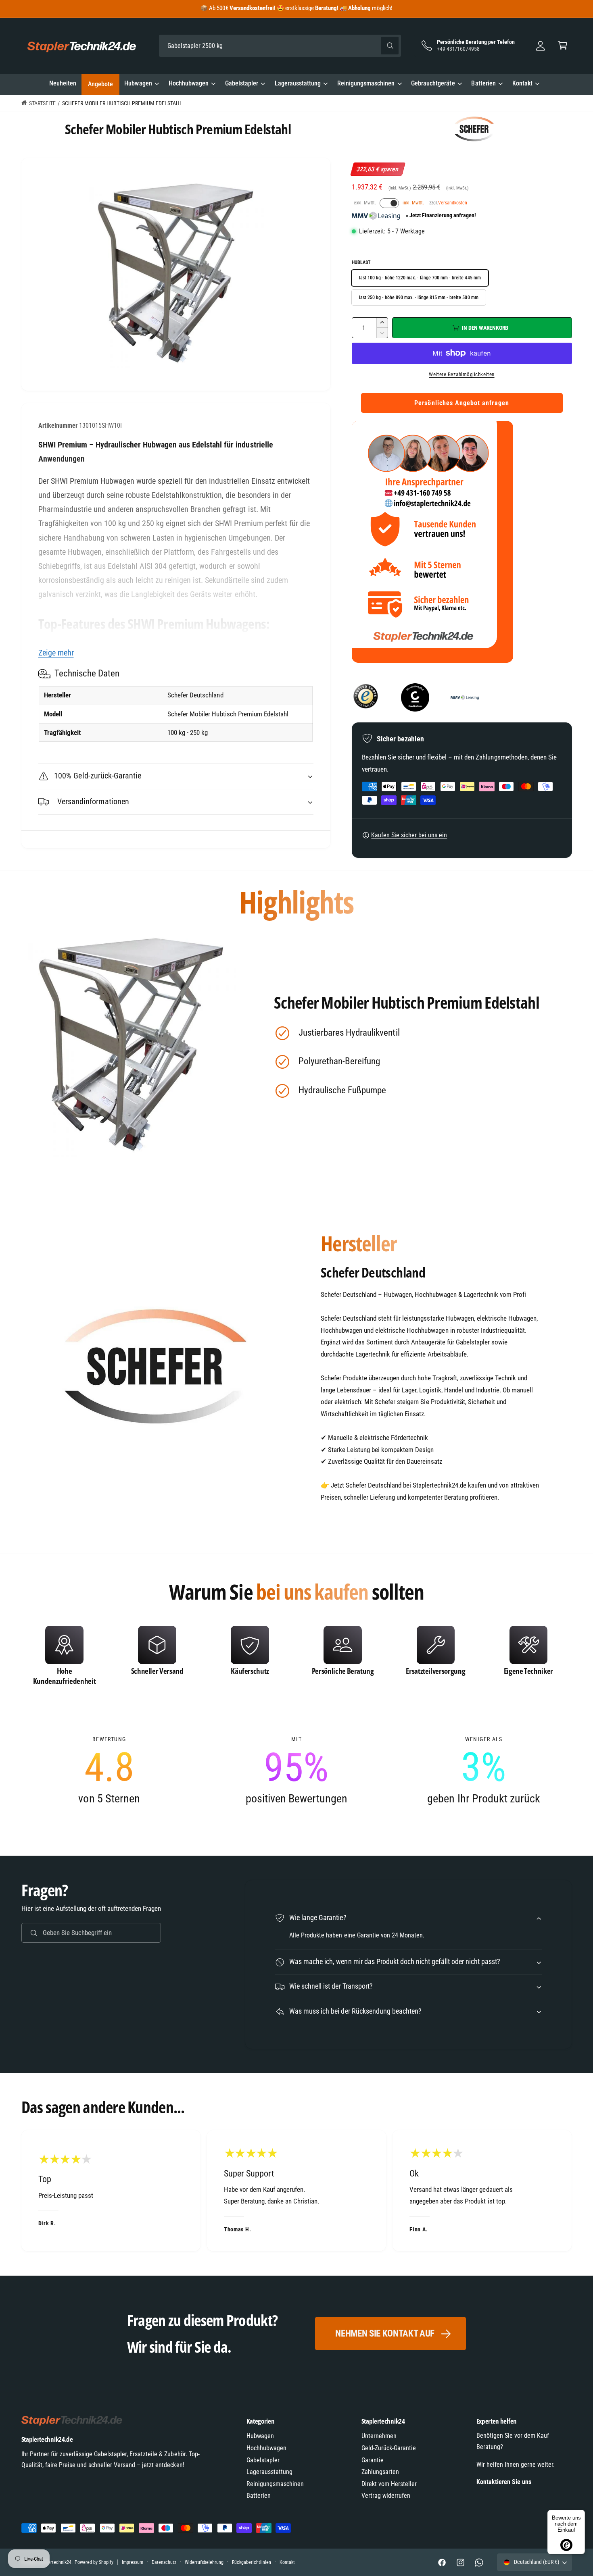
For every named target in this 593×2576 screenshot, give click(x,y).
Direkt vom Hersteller (389, 2484)
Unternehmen (379, 2436)
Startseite (42, 103)
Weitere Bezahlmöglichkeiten (461, 374)
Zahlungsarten (380, 2472)
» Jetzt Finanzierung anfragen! (441, 216)
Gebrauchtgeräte (433, 83)
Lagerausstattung (298, 83)
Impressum (133, 2562)
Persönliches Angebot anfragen (461, 403)
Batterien (483, 83)
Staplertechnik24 (55, 2562)
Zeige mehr (56, 653)
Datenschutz (164, 2562)
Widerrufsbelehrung (204, 2562)
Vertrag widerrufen (386, 2496)
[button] (563, 46)
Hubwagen (138, 83)
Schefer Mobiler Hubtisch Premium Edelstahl (122, 103)
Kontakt (522, 83)
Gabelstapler (242, 83)
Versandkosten (453, 203)
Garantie (373, 2460)
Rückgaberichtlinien (252, 2562)
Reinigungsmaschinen (366, 83)
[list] (297, 1658)
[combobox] (280, 46)
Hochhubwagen (189, 83)
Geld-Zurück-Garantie (389, 2448)
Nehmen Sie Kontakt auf (385, 2334)
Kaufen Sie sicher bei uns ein (409, 835)
